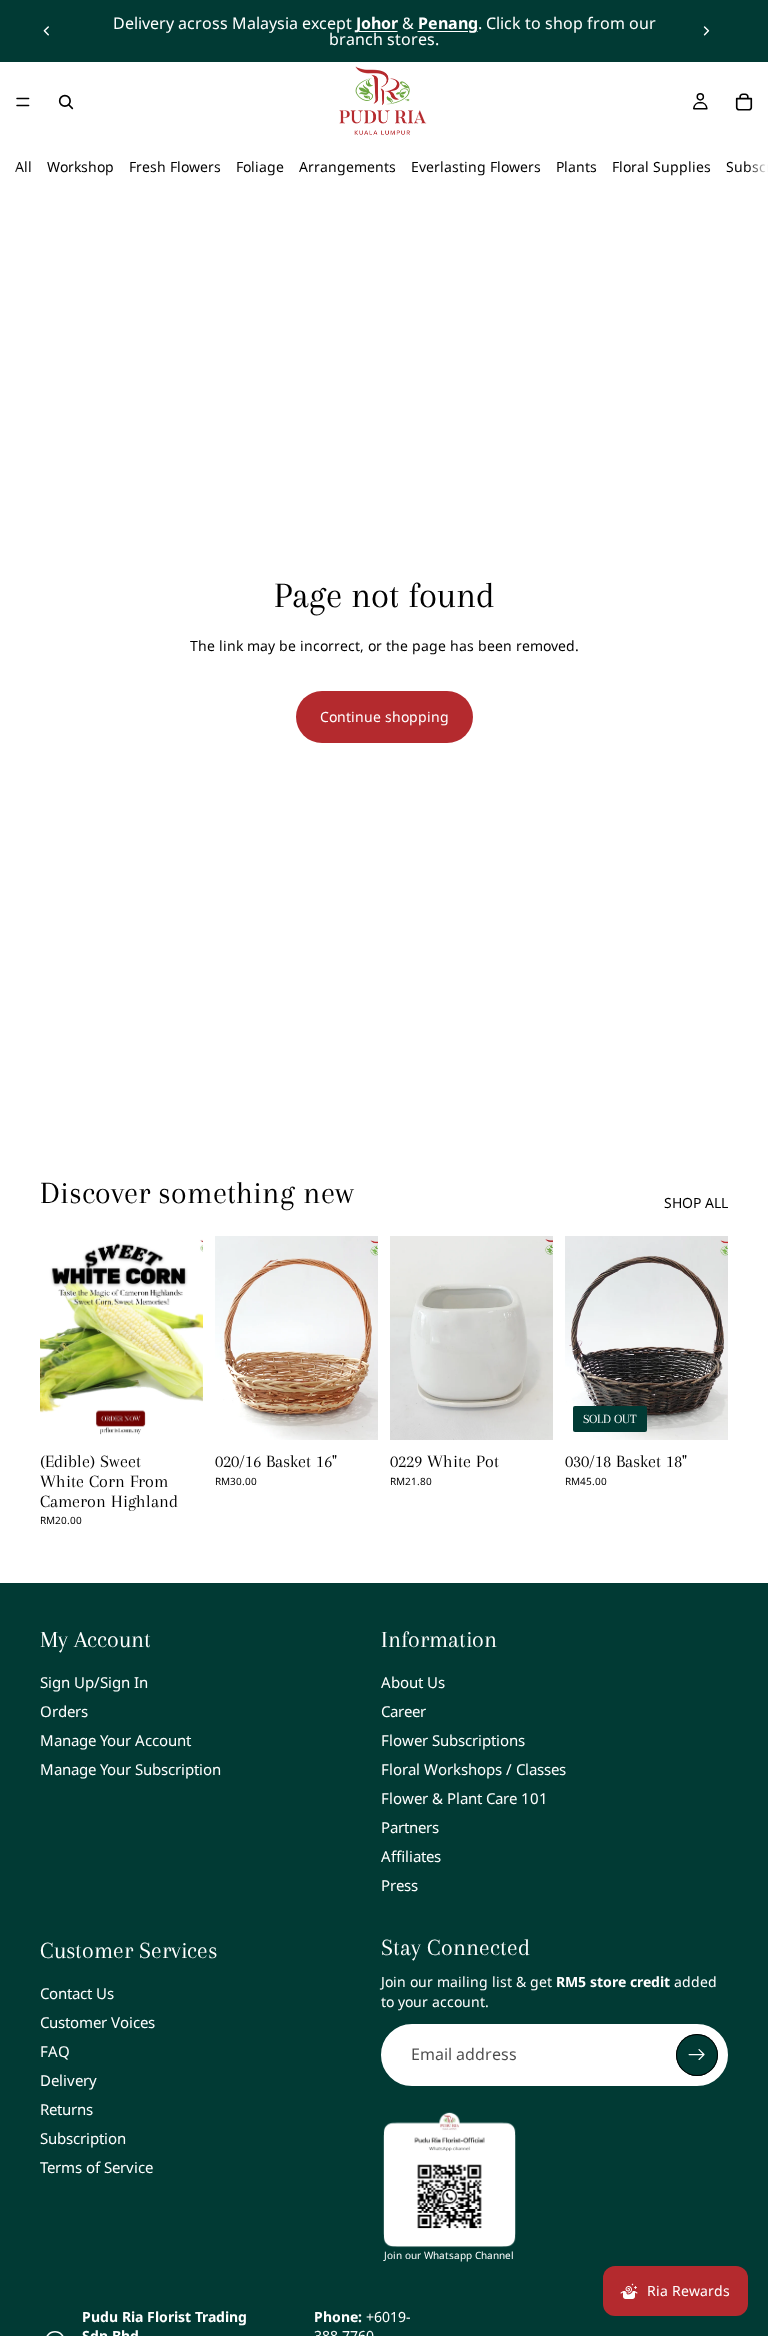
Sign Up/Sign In (94, 1682)
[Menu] (23, 102)
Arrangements (347, 166)
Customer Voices (97, 2022)
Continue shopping (384, 716)
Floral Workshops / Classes (473, 1769)
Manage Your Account (115, 1740)
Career (403, 1711)
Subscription (83, 2138)
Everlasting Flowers (476, 166)
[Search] (66, 102)
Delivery (68, 2080)
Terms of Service (96, 2167)
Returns (66, 2109)
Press (399, 1885)
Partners (410, 1827)
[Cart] (744, 102)
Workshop (80, 166)
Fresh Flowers (175, 166)
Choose (189, 1408)
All (23, 166)
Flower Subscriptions (453, 1740)
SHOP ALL (696, 1202)
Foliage (260, 166)
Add (364, 1408)
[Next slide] (706, 31)
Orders (64, 1711)
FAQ (55, 2051)
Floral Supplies (661, 166)
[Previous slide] (47, 31)
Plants (576, 166)
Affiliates (411, 1856)
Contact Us (77, 1993)
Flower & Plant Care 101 (464, 1798)
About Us (413, 1682)
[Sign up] (697, 2055)
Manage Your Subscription (130, 1769)
